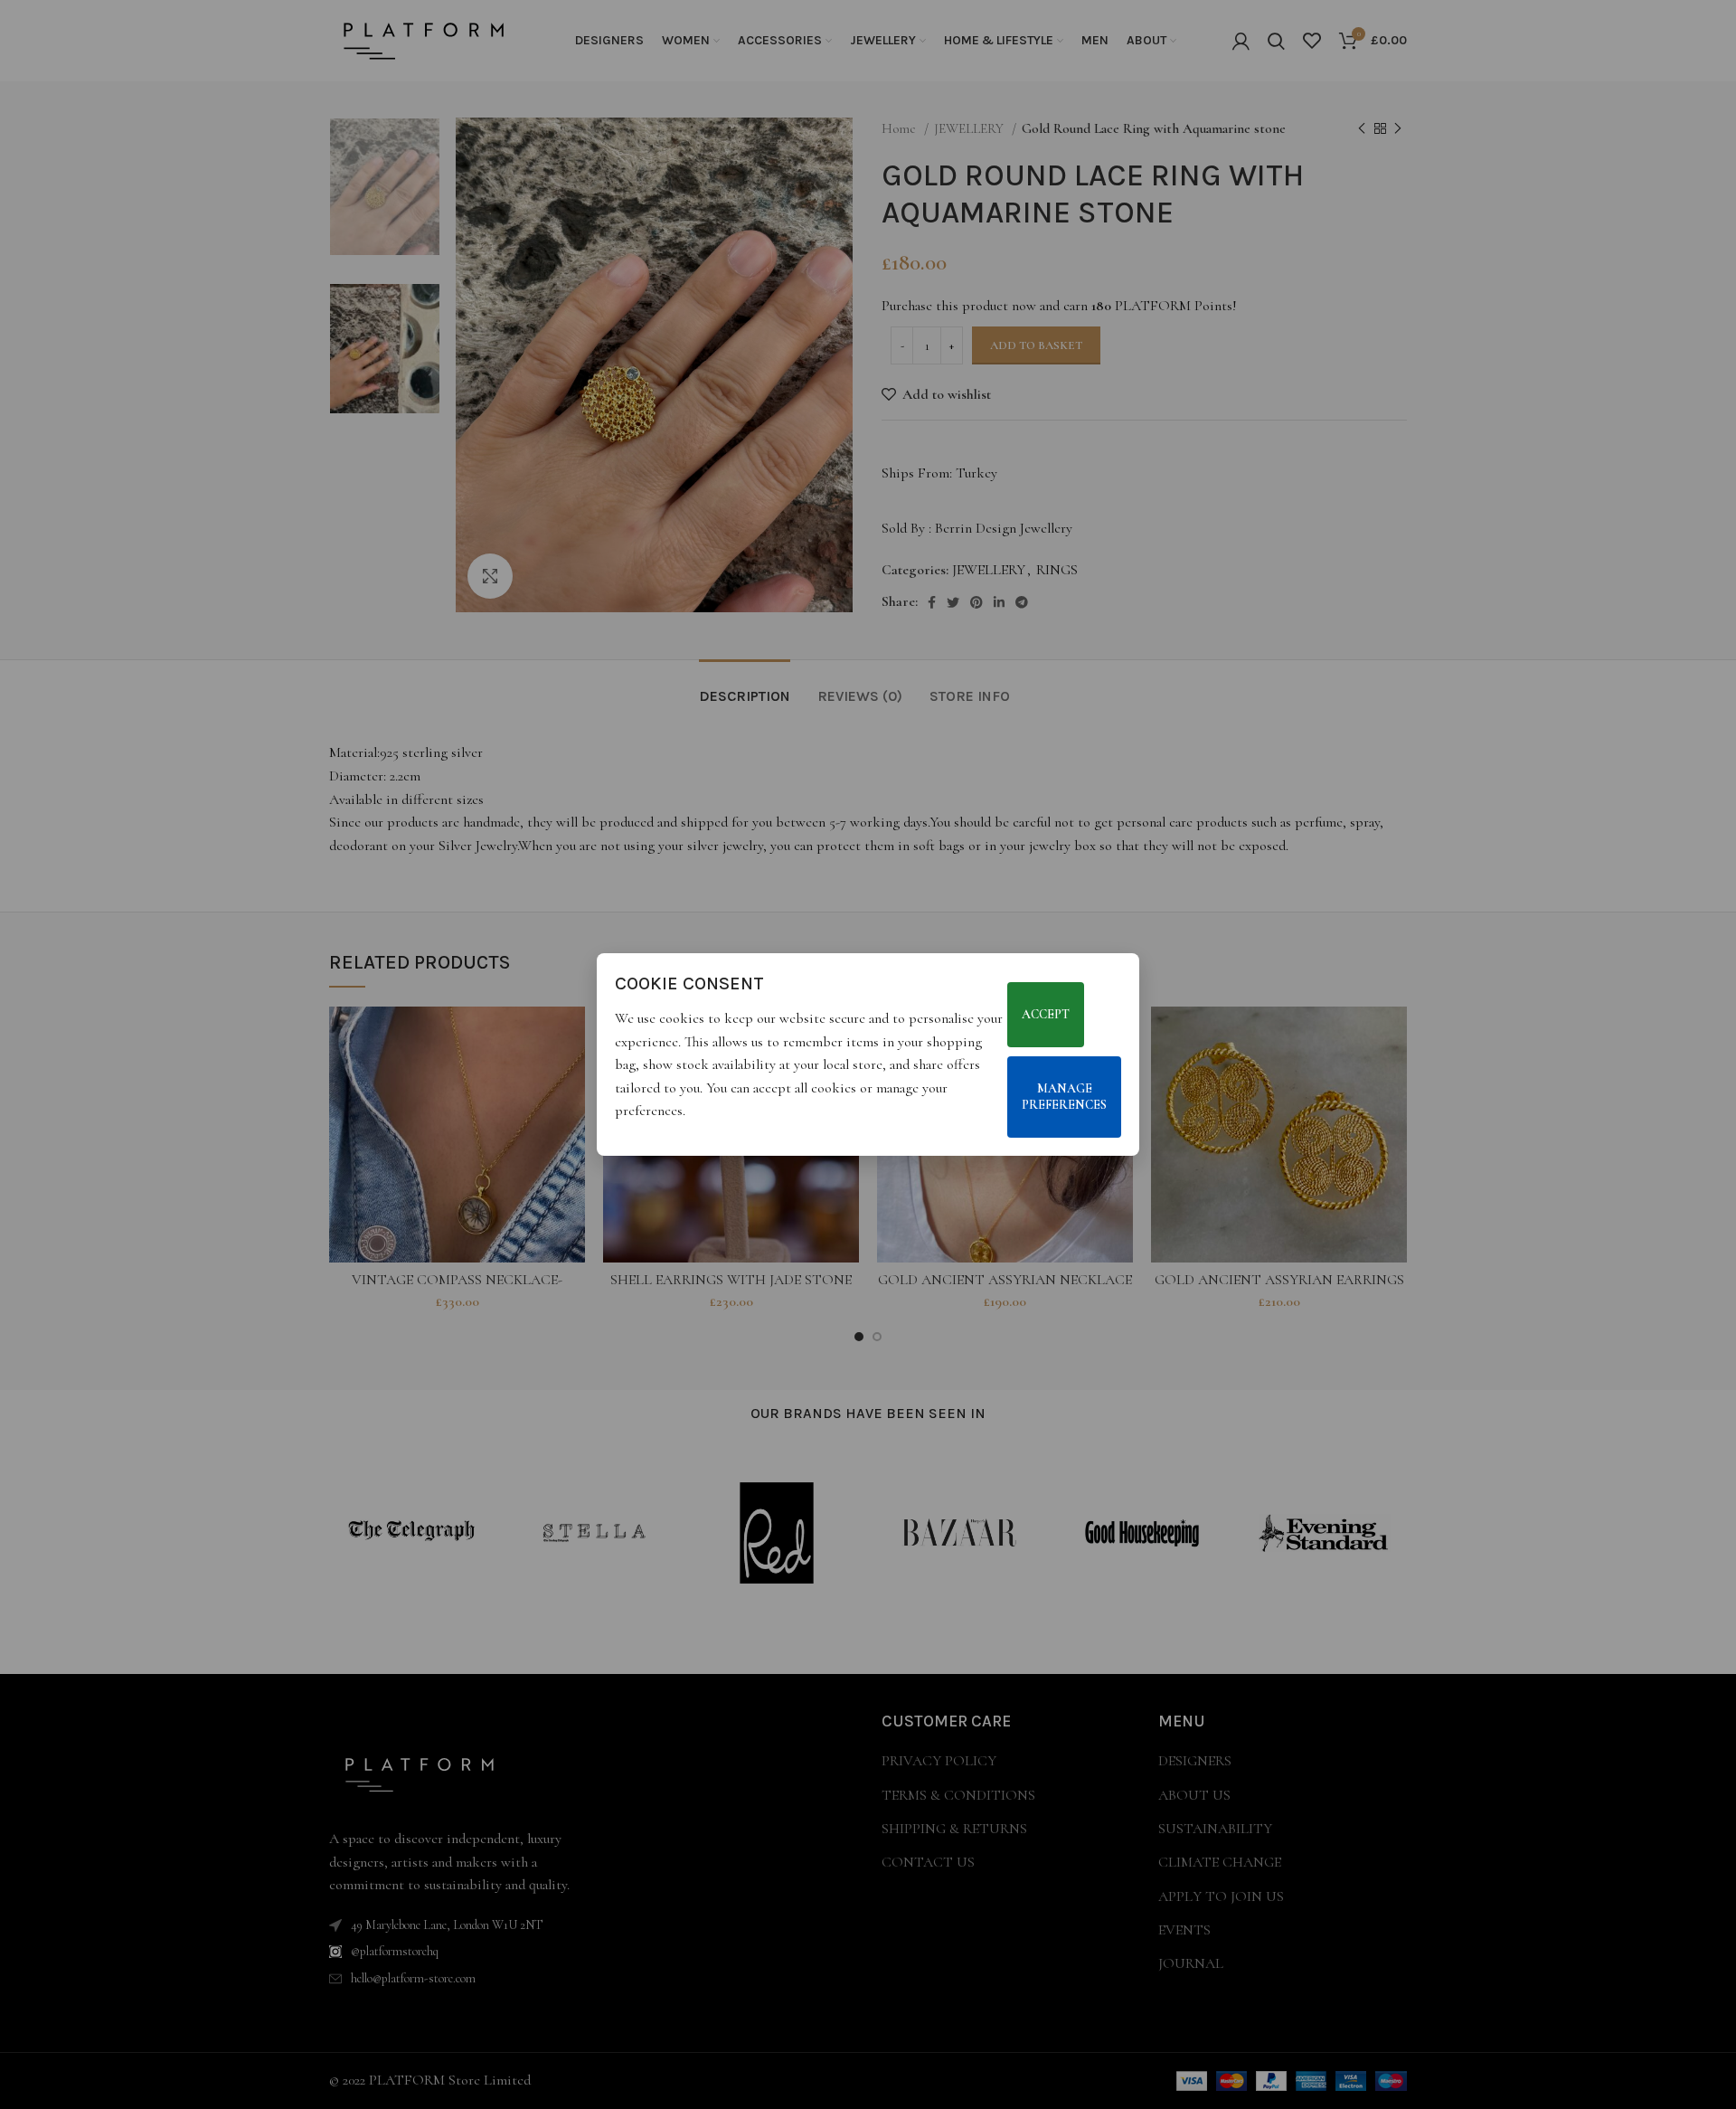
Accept (1046, 1014)
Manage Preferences (1064, 1097)
